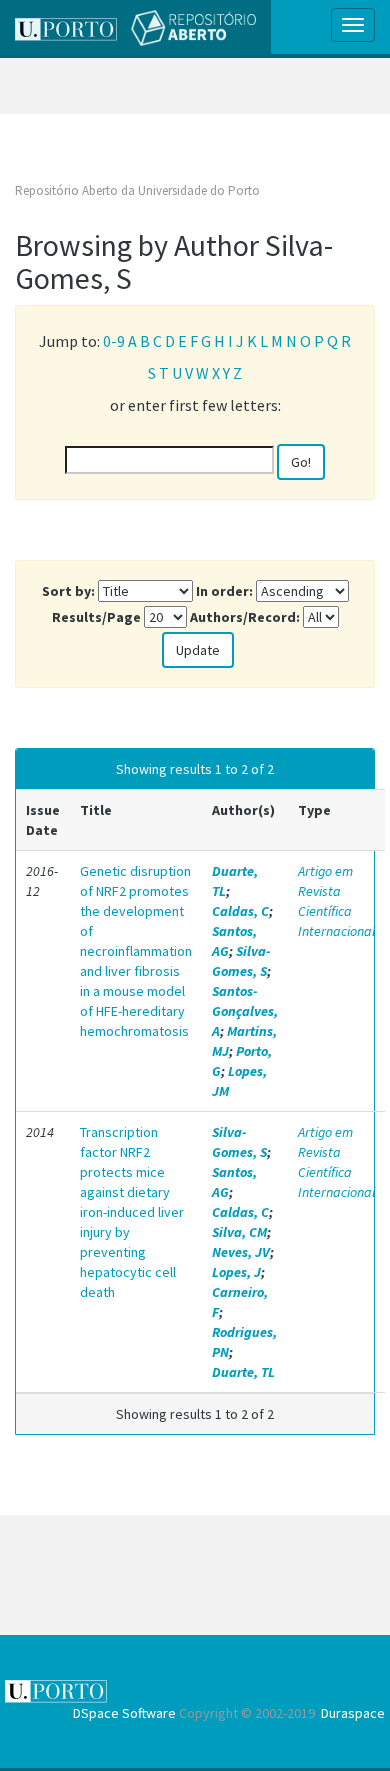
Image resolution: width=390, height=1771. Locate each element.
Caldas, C (240, 911)
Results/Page (96, 617)
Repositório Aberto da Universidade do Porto (137, 190)
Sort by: (68, 591)
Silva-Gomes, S (241, 961)
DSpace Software (124, 1713)
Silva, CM (239, 1232)
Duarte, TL (243, 1372)
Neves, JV (241, 1252)
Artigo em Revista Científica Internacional (336, 901)
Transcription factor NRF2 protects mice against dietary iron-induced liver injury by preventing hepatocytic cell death (132, 1212)
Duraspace (353, 1713)
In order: (224, 591)
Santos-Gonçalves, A (245, 1011)
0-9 (114, 341)
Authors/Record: (245, 617)
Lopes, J (236, 1272)
